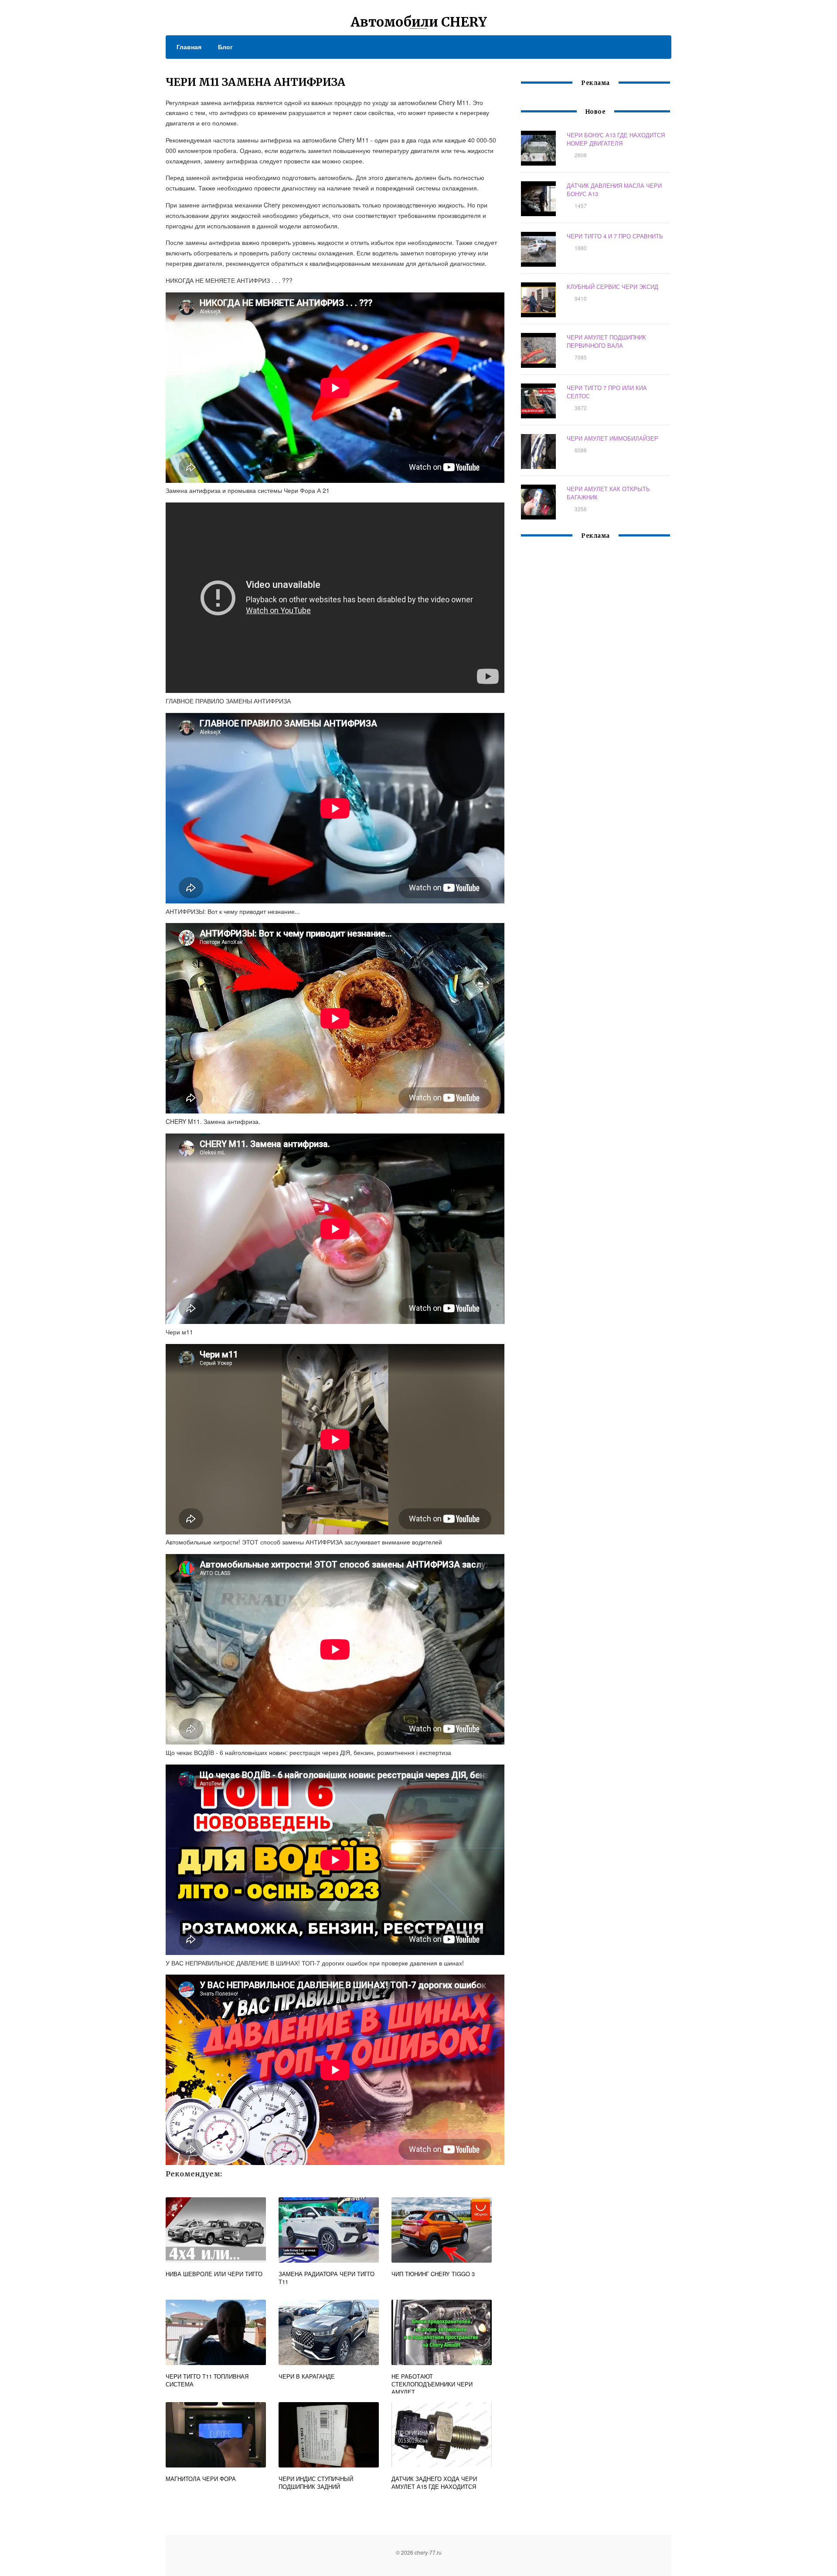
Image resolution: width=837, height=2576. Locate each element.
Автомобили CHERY (419, 22)
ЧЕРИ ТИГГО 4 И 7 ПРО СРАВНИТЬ (615, 236)
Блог (225, 47)
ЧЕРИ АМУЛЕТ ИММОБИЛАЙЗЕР (612, 438)
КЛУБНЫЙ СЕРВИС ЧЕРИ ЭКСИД (612, 287)
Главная (189, 47)
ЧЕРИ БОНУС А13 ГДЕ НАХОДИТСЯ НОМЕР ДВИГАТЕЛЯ (616, 139)
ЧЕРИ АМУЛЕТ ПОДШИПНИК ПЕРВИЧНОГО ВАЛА (606, 341)
